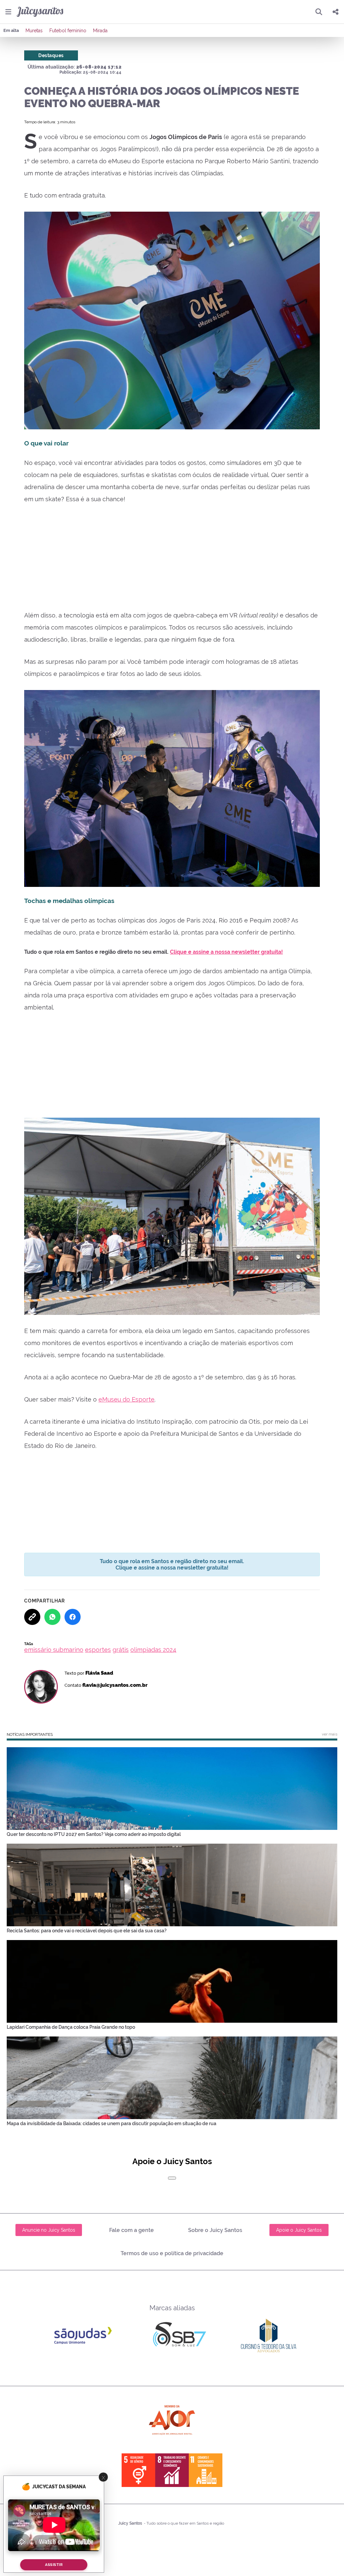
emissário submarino (54, 1650)
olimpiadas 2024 (153, 1650)
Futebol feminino (68, 31)
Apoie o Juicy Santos (299, 2230)
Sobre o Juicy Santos (215, 2230)
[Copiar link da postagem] (32, 1617)
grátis (121, 1650)
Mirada (100, 31)
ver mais (330, 1734)
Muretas (34, 31)
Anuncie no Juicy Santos (49, 2230)
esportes (98, 1650)
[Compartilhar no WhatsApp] (52, 1617)
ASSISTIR (54, 2565)
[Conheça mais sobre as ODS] (172, 2470)
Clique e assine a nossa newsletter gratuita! (226, 952)
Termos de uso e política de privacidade (172, 2253)
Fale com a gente (132, 2230)
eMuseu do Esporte (126, 1399)
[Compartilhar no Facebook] (73, 1617)
